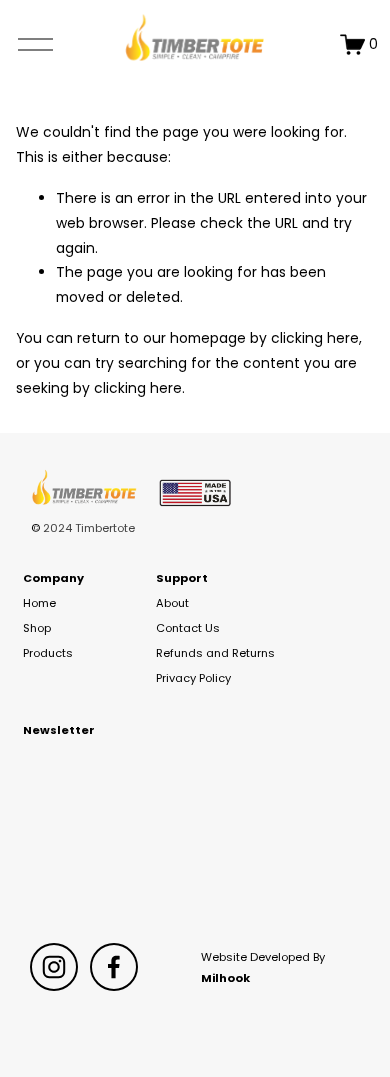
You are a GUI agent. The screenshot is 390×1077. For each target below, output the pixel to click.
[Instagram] (54, 967)
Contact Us (188, 628)
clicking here (315, 338)
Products (48, 653)
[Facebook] (114, 967)
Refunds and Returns (215, 653)
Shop (37, 628)
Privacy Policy (193, 678)
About (172, 603)
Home (39, 603)
